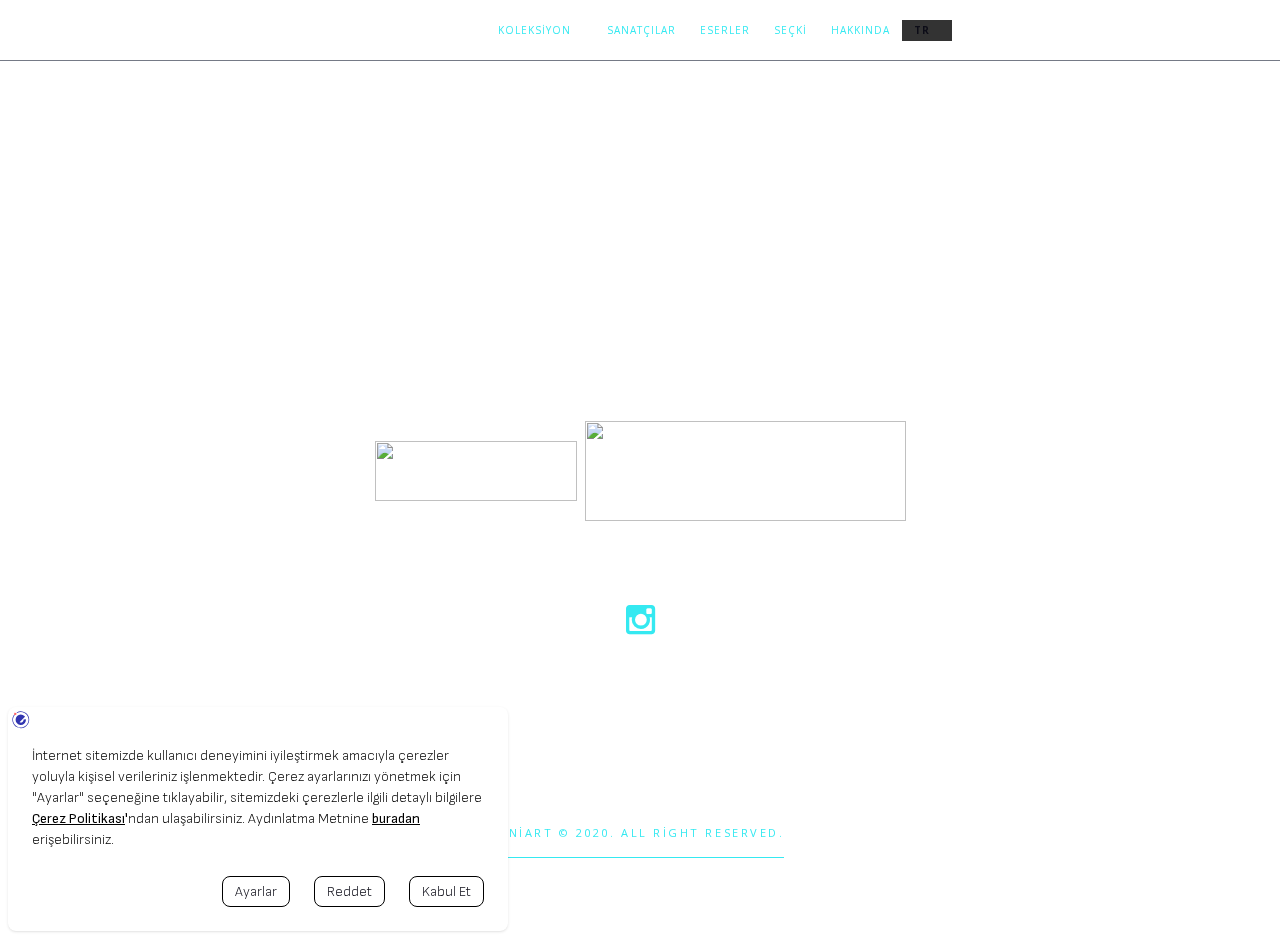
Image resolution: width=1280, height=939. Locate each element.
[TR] (927, 30)
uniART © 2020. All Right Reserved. (641, 832)
